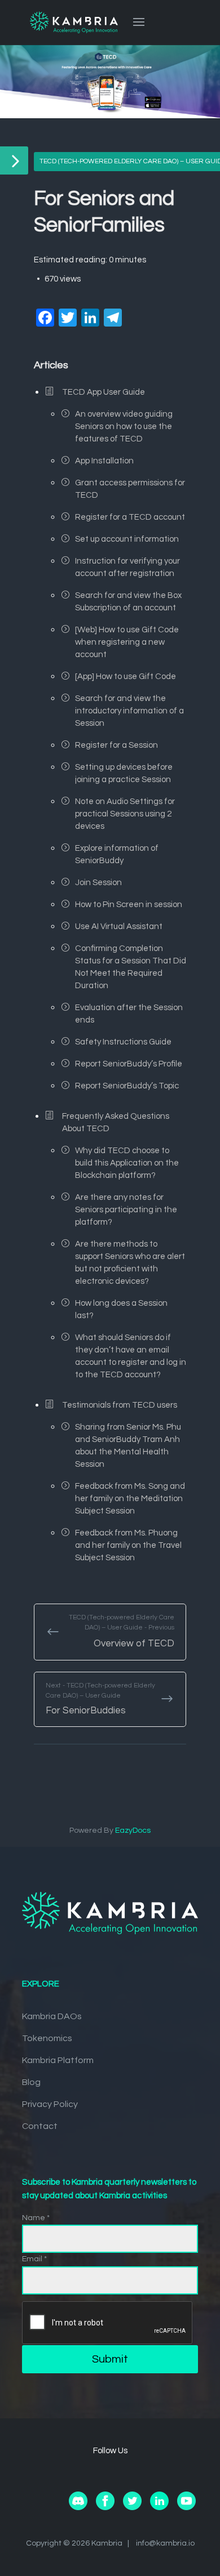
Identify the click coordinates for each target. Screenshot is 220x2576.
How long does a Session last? (121, 1309)
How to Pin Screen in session (129, 905)
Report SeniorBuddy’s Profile (129, 1064)
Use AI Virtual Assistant (119, 927)
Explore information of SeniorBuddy (117, 854)
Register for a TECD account (130, 517)
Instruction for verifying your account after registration (127, 567)
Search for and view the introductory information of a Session (129, 711)
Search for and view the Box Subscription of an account (128, 602)
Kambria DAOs (52, 2016)
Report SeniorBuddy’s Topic (127, 1086)
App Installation (104, 461)
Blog (31, 2082)
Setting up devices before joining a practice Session (124, 773)
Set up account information (127, 539)
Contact (40, 2126)
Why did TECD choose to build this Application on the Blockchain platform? (127, 1163)
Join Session (98, 883)
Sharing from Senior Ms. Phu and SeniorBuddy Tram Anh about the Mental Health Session (128, 1446)
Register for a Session (116, 745)
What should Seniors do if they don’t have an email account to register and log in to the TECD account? (131, 1356)
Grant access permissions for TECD (130, 489)
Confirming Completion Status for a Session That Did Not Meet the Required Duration (131, 967)
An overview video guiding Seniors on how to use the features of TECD (124, 427)
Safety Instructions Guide (123, 1042)
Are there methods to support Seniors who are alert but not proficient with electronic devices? (130, 1263)
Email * (34, 2259)
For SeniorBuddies (100, 1699)
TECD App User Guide (104, 392)
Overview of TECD (122, 1631)
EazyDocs (133, 1831)
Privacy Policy (50, 2104)
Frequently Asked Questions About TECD (116, 1122)
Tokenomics (47, 2038)
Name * (36, 2218)
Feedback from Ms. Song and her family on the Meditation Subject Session (130, 1499)
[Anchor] (73, 364)
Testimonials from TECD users (120, 1405)
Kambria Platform (58, 2060)
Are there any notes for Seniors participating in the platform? (126, 1210)
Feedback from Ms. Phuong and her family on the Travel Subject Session (128, 1545)
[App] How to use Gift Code (126, 677)
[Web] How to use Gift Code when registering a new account (127, 642)
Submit (110, 2359)
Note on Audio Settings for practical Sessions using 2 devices (125, 814)
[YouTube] (186, 2508)
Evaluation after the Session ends (129, 1014)
